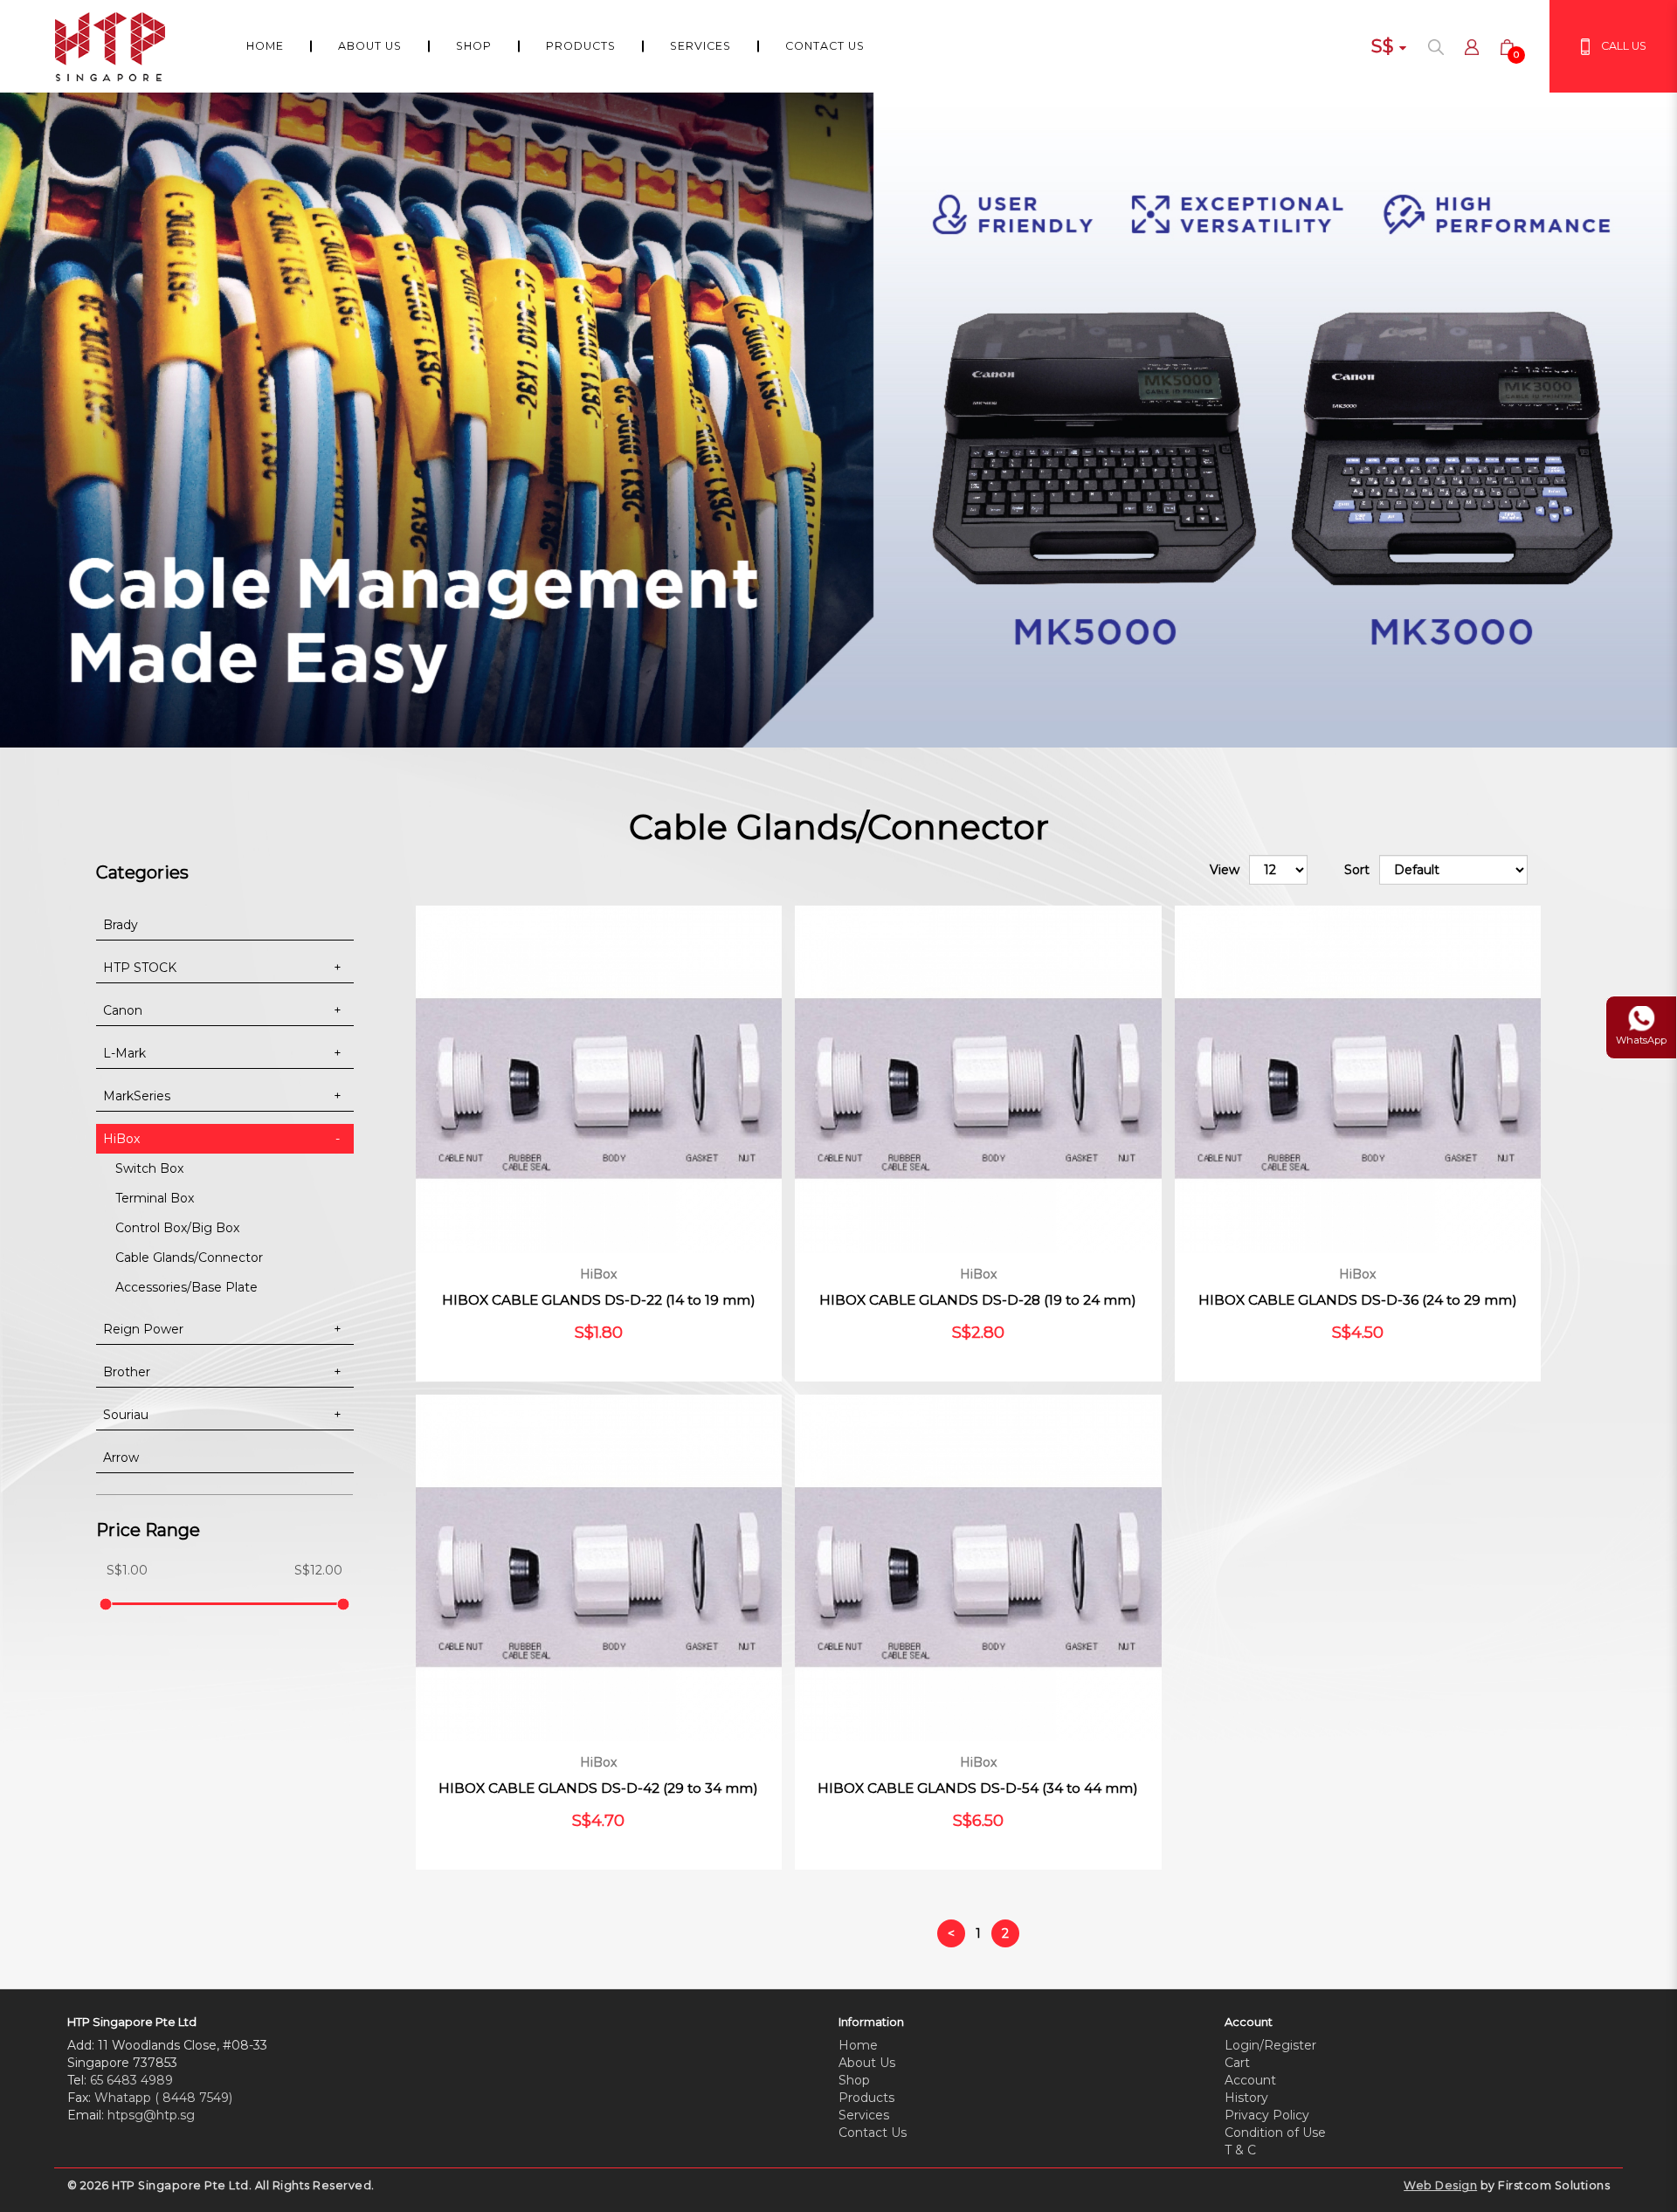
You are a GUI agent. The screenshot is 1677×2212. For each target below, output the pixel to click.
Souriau (126, 1415)
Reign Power (143, 1329)
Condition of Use (1275, 2133)
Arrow (121, 1457)
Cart (1237, 2063)
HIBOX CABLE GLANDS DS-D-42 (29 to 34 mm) (598, 1788)
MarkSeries (137, 1096)
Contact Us (873, 2133)
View (1225, 870)
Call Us (1624, 46)
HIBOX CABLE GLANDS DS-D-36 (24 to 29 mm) (1358, 1300)
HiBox (121, 1139)
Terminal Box (155, 1198)
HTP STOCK (140, 968)
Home (858, 2045)
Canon (123, 1010)
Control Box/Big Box (177, 1228)
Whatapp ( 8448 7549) (163, 2098)
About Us (867, 2063)
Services (864, 2115)
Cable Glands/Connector (189, 1258)
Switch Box (149, 1168)
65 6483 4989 (131, 2080)
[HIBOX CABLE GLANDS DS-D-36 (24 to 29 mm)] (1358, 1079)
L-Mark (124, 1053)
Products (866, 2098)
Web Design (1440, 2185)
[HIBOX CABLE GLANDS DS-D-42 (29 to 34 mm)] (599, 1568)
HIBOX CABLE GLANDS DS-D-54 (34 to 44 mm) (978, 1788)
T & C (1240, 2150)
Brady (121, 925)
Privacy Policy (1267, 2115)
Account (1250, 2080)
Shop (854, 2080)
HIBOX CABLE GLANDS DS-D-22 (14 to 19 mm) (599, 1300)
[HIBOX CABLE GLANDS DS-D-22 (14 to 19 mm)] (599, 1079)
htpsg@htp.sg (151, 2115)
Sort (1357, 870)
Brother (127, 1372)
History (1246, 2098)
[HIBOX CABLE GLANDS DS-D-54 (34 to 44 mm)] (978, 1568)
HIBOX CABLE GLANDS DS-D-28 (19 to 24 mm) (978, 1300)
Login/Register (1270, 2045)
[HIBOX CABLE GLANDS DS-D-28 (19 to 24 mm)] (978, 1079)
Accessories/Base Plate (186, 1287)
